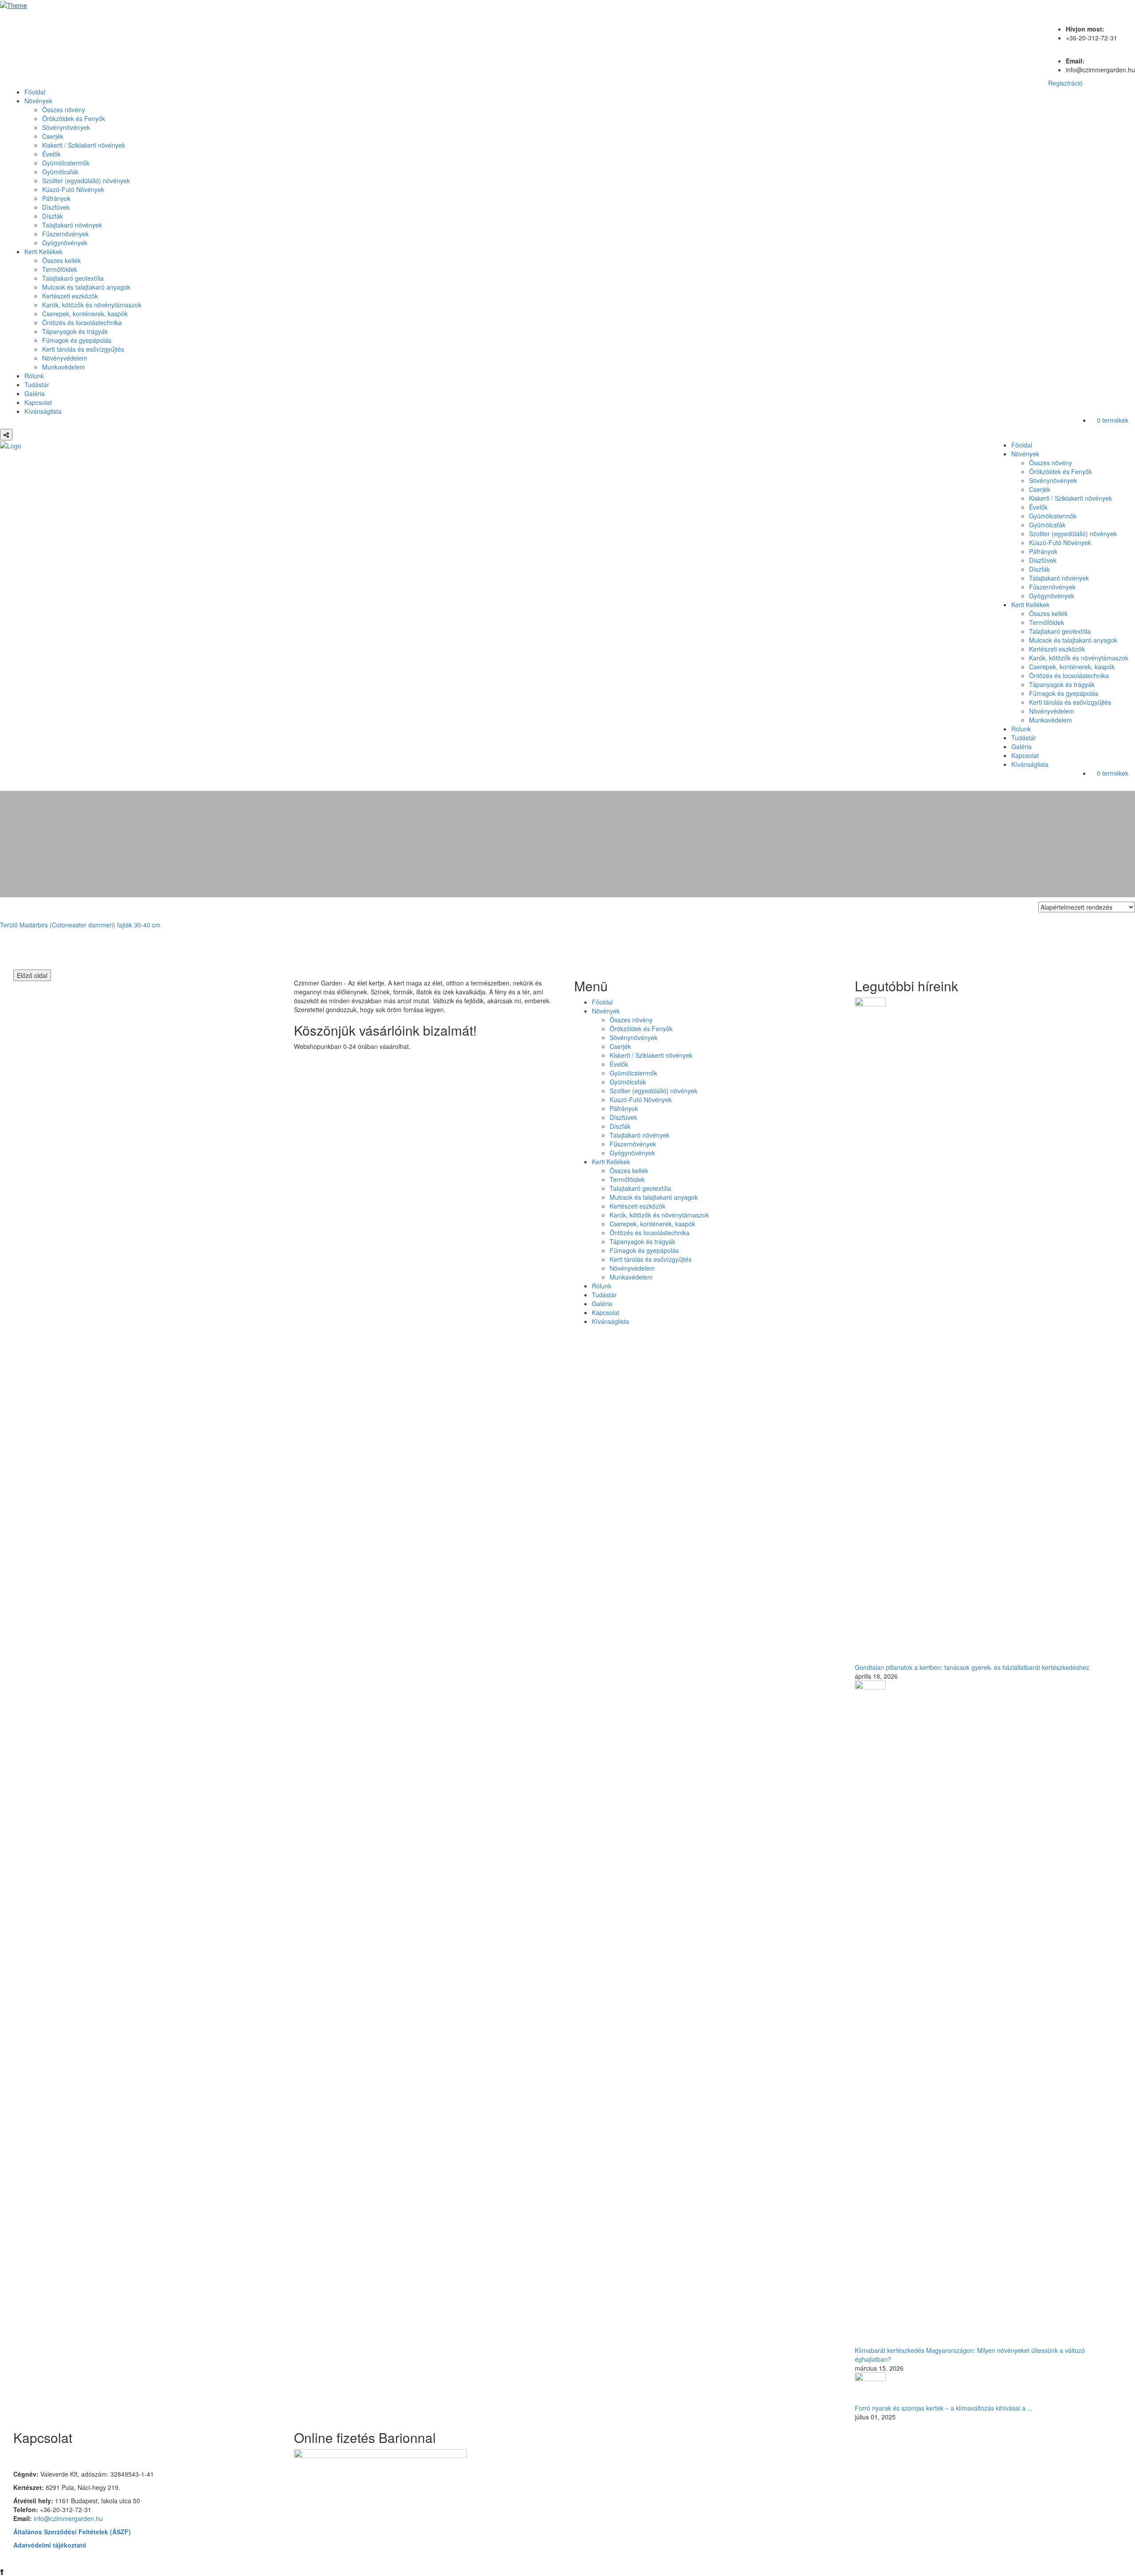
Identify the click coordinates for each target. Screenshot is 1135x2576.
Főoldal (35, 92)
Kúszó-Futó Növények (73, 189)
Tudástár (37, 385)
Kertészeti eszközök (70, 296)
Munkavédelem (64, 367)
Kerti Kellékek (43, 251)
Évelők (51, 154)
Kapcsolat (38, 402)
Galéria (35, 393)
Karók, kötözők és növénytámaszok (92, 305)
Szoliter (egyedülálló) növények (86, 181)
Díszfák (53, 216)
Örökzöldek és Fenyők (74, 118)
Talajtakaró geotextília (73, 278)
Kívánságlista (43, 411)
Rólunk (34, 376)
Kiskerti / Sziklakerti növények (84, 145)
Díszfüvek (56, 207)
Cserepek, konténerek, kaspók (85, 314)
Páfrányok (56, 198)
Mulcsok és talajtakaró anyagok (86, 287)
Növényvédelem (65, 358)
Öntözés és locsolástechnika (82, 322)
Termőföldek (60, 269)
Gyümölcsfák (60, 172)
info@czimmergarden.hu (68, 2518)
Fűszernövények (65, 234)
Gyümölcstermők (66, 163)
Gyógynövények (65, 243)
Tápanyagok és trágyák (75, 331)
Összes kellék (61, 260)
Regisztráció (1065, 83)
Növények (38, 101)
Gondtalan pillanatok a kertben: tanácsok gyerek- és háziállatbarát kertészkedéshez (972, 1667)
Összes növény (64, 110)
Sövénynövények (66, 127)
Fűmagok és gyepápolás (77, 340)
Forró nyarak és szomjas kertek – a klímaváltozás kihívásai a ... (944, 2408)
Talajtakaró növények (72, 225)
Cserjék (53, 136)
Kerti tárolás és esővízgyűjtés (83, 349)
